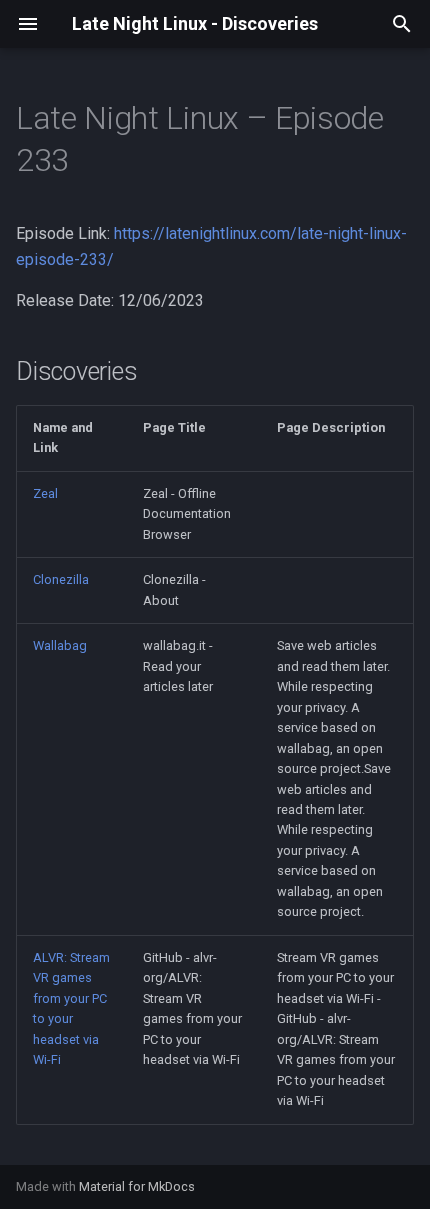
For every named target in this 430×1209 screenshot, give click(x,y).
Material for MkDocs (137, 1186)
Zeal (45, 493)
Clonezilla (61, 579)
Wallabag (60, 645)
